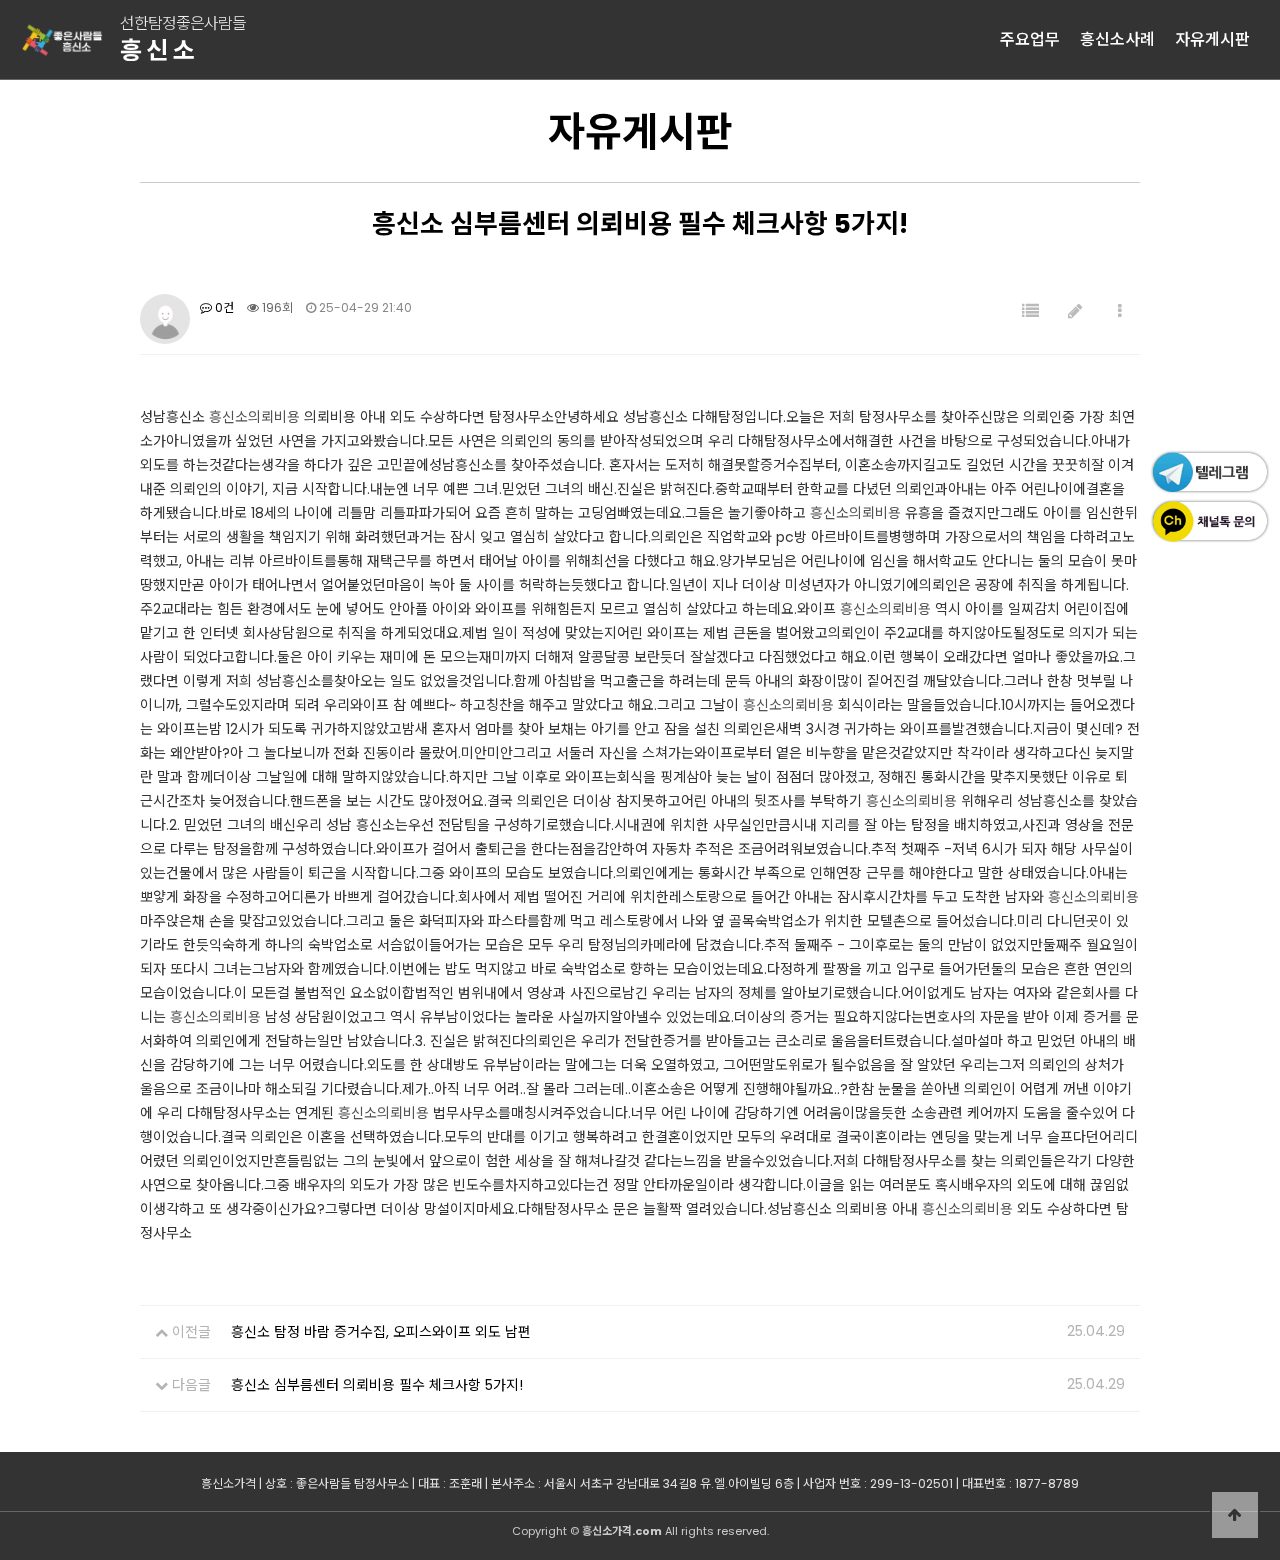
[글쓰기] (1075, 311)
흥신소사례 (1117, 39)
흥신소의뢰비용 (254, 417)
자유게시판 (1212, 39)
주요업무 (1030, 39)
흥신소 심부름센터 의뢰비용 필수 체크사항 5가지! (377, 1385)
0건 (223, 307)
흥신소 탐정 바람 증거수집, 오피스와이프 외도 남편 (381, 1332)
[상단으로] (1235, 1515)
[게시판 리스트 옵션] (1120, 311)
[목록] (1030, 311)
